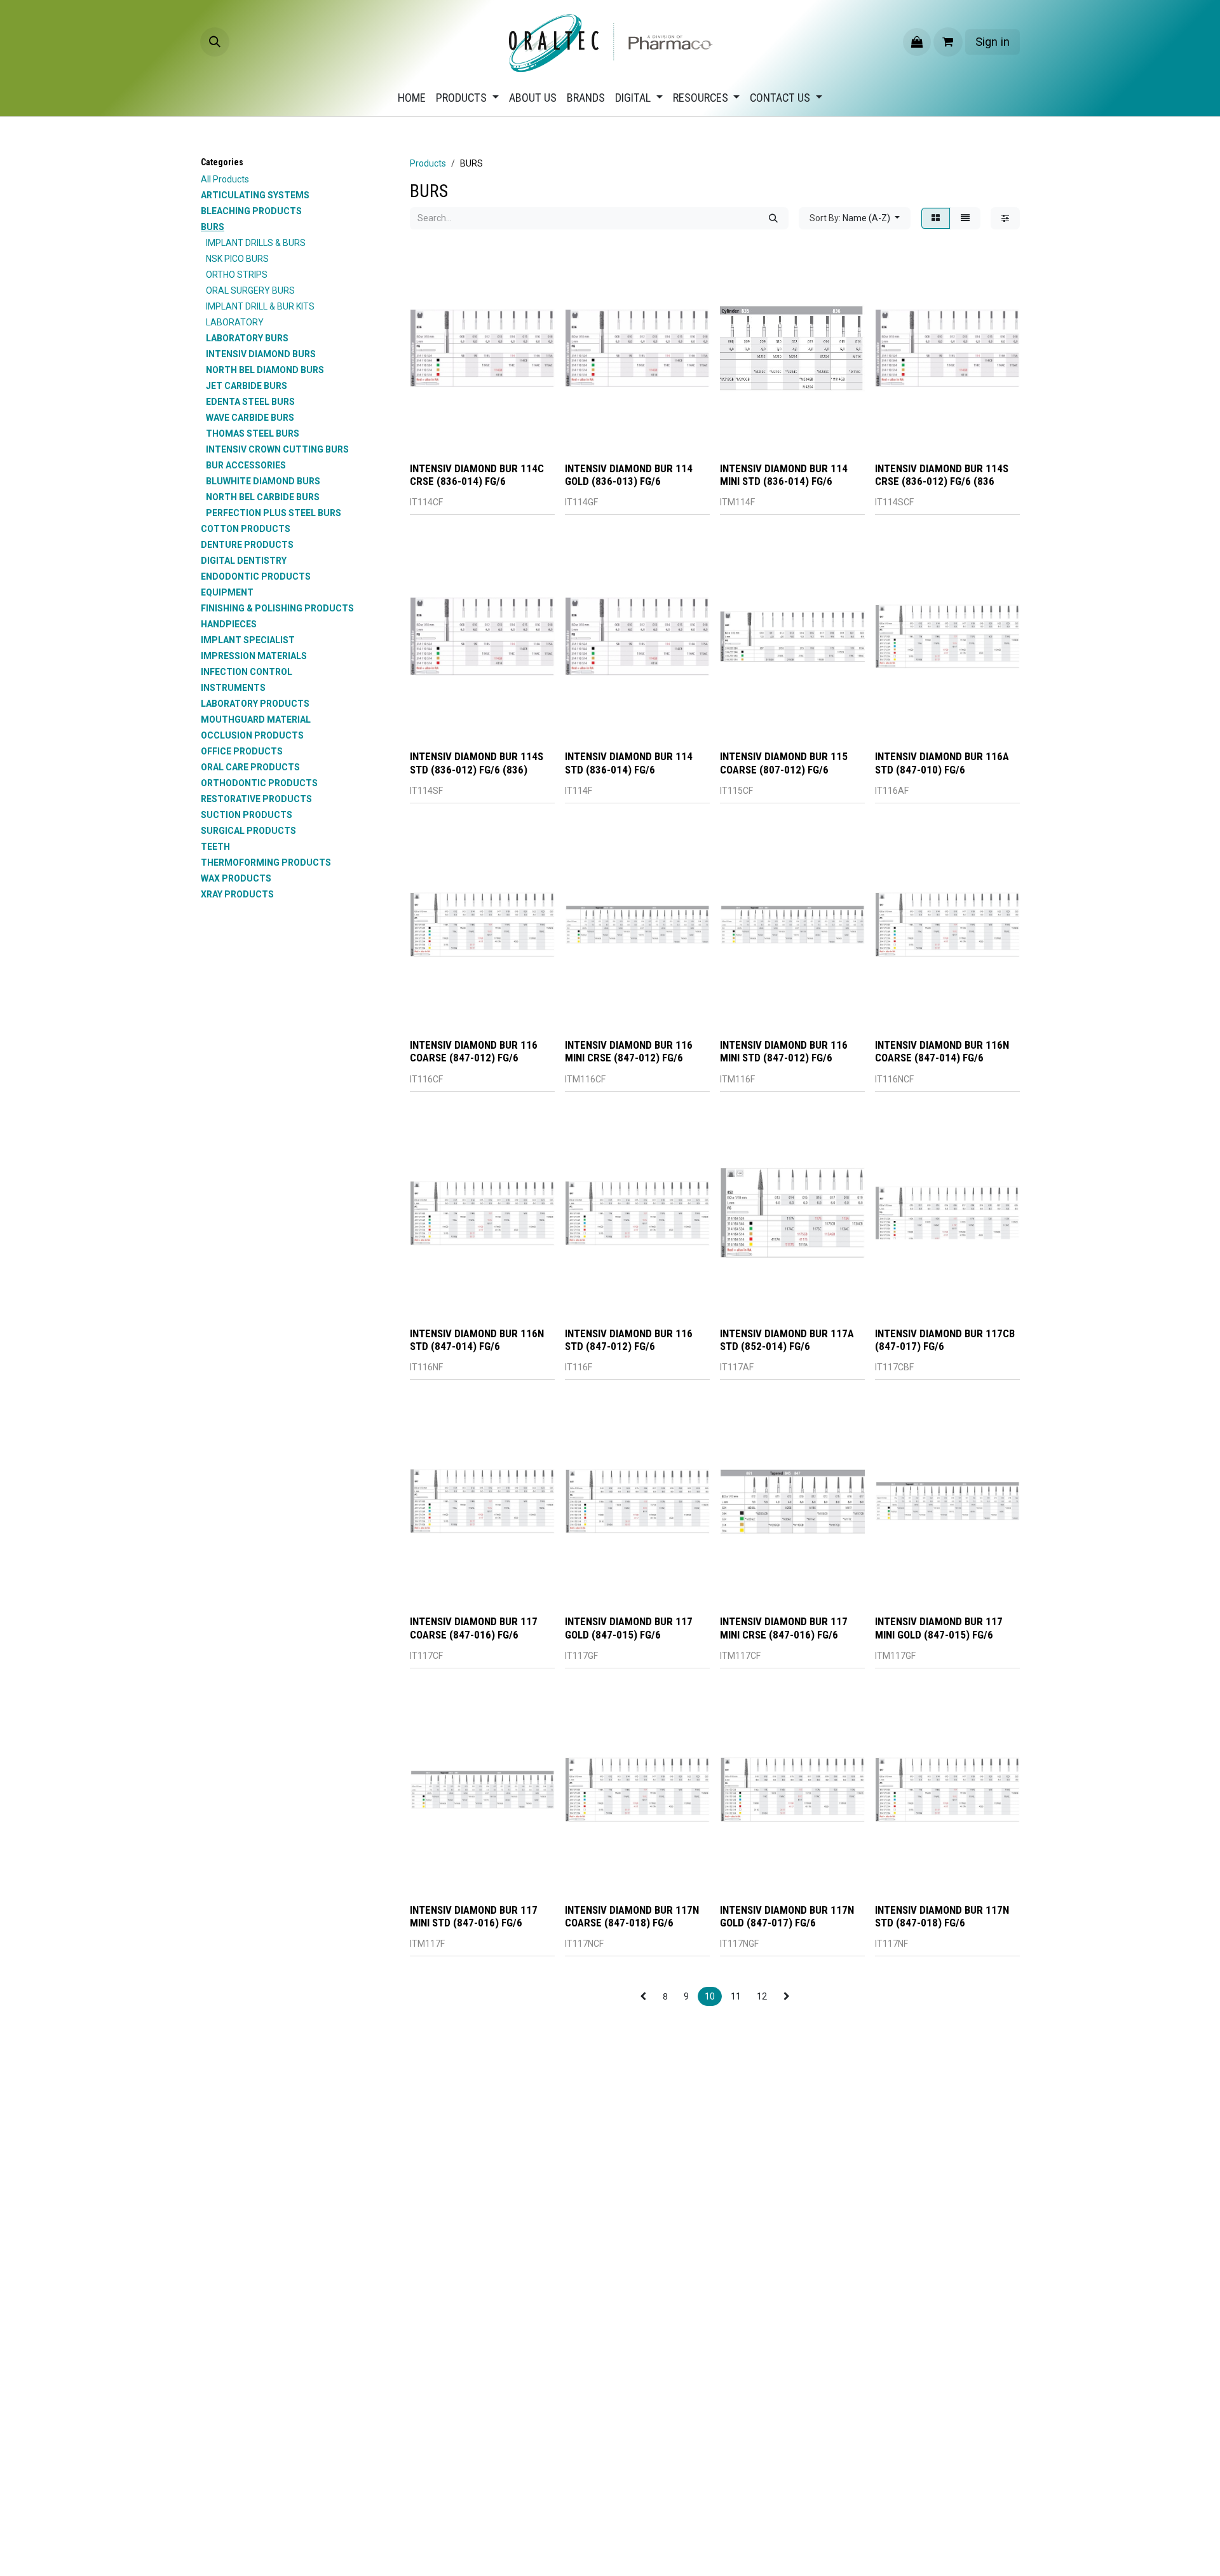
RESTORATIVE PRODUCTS (256, 799)
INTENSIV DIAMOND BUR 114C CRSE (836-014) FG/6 (477, 475)
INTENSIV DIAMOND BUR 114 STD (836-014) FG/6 (629, 763)
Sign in (993, 42)
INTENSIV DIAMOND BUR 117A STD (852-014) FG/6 (787, 1340)
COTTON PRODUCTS (246, 529)
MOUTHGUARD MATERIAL (256, 719)
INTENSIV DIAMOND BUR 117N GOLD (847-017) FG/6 (787, 1916)
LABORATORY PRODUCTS (255, 704)
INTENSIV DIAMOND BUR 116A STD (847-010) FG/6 (942, 763)
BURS (213, 227)
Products (428, 163)
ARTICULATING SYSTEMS (255, 195)
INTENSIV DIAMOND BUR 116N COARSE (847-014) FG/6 (942, 1051)
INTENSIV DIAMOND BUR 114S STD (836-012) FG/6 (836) (477, 763)
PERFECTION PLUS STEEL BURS (274, 513)
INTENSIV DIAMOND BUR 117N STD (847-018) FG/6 (942, 1916)
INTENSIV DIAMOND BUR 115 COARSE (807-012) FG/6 (784, 763)
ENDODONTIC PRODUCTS (256, 576)
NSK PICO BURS (237, 259)
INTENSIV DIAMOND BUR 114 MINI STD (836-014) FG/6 (784, 475)
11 (736, 1996)
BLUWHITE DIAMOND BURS (263, 481)
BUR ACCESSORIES (246, 465)
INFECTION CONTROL (247, 672)
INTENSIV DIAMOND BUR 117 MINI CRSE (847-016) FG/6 (784, 1628)
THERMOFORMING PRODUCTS (266, 862)
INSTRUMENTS (233, 688)
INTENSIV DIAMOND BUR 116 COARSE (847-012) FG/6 (474, 1051)
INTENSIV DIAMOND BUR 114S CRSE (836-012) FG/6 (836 (942, 475)
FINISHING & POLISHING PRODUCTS (277, 608)
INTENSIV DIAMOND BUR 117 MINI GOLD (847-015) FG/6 (939, 1628)
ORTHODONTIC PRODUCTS (259, 783)
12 (762, 1996)
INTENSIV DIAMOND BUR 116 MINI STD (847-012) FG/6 (784, 1051)
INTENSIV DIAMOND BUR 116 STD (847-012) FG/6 (629, 1340)
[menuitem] (412, 98)
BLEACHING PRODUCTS (251, 211)
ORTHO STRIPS (237, 275)
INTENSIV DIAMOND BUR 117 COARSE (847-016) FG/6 (474, 1628)
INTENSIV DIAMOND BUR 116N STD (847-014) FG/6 (477, 1340)
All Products (225, 179)
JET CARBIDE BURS (247, 386)
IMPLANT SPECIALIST (248, 640)
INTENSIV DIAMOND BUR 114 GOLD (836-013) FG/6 (629, 475)
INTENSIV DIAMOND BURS (261, 354)
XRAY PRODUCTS (237, 894)
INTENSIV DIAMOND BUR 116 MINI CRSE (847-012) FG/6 (629, 1051)
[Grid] (936, 218)
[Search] (773, 218)
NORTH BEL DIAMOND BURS (265, 370)
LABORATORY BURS (247, 338)
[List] (965, 218)
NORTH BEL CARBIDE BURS (263, 497)
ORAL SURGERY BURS (250, 290)
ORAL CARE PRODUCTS (250, 767)
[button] (215, 42)
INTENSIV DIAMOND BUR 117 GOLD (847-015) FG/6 (629, 1628)
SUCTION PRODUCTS (247, 815)
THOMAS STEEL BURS (253, 433)
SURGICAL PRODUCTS (248, 831)
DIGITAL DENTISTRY (244, 561)
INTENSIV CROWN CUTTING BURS (277, 449)
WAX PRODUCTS (236, 878)
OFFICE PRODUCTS (242, 751)
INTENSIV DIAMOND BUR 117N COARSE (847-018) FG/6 (632, 1916)
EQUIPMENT (227, 592)
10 (710, 1996)
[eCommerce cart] (948, 42)
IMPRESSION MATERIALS (254, 656)
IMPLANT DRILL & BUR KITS (260, 306)
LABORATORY (235, 322)
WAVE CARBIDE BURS (250, 418)
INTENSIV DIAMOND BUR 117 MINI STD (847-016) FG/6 (474, 1916)
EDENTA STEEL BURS (250, 402)
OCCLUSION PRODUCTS (252, 735)
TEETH (215, 847)
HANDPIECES (229, 624)
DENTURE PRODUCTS (247, 545)
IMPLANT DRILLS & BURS (256, 243)
